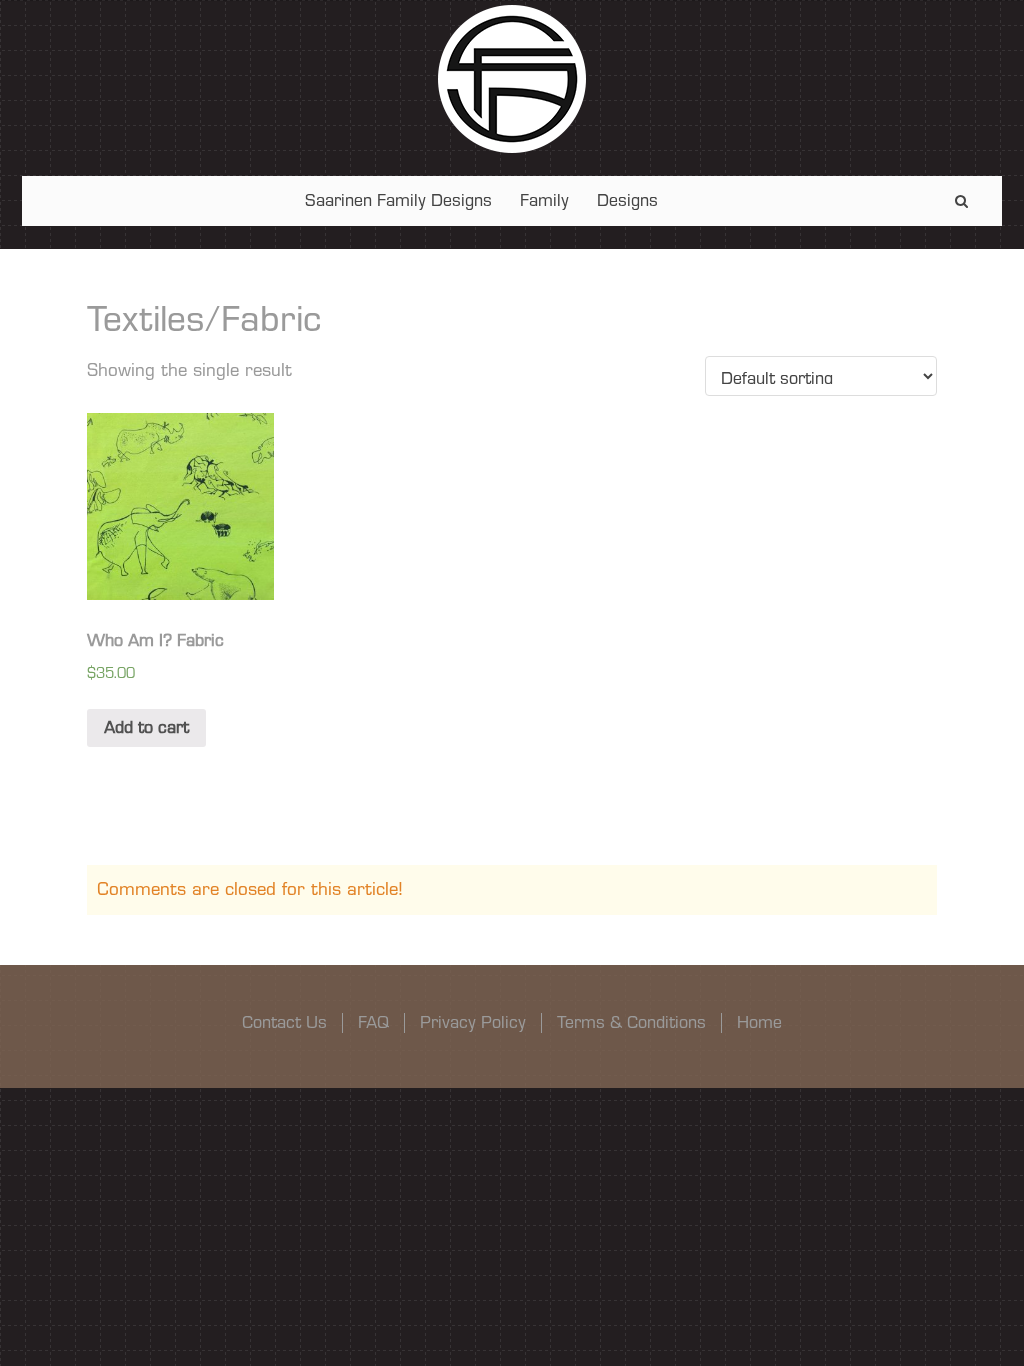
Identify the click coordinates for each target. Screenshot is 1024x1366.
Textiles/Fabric (204, 319)
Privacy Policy (473, 1022)
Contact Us (284, 1022)
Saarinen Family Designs (398, 200)
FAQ (373, 1022)
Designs (627, 200)
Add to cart (146, 727)
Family (544, 200)
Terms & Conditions (631, 1022)
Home (759, 1022)
